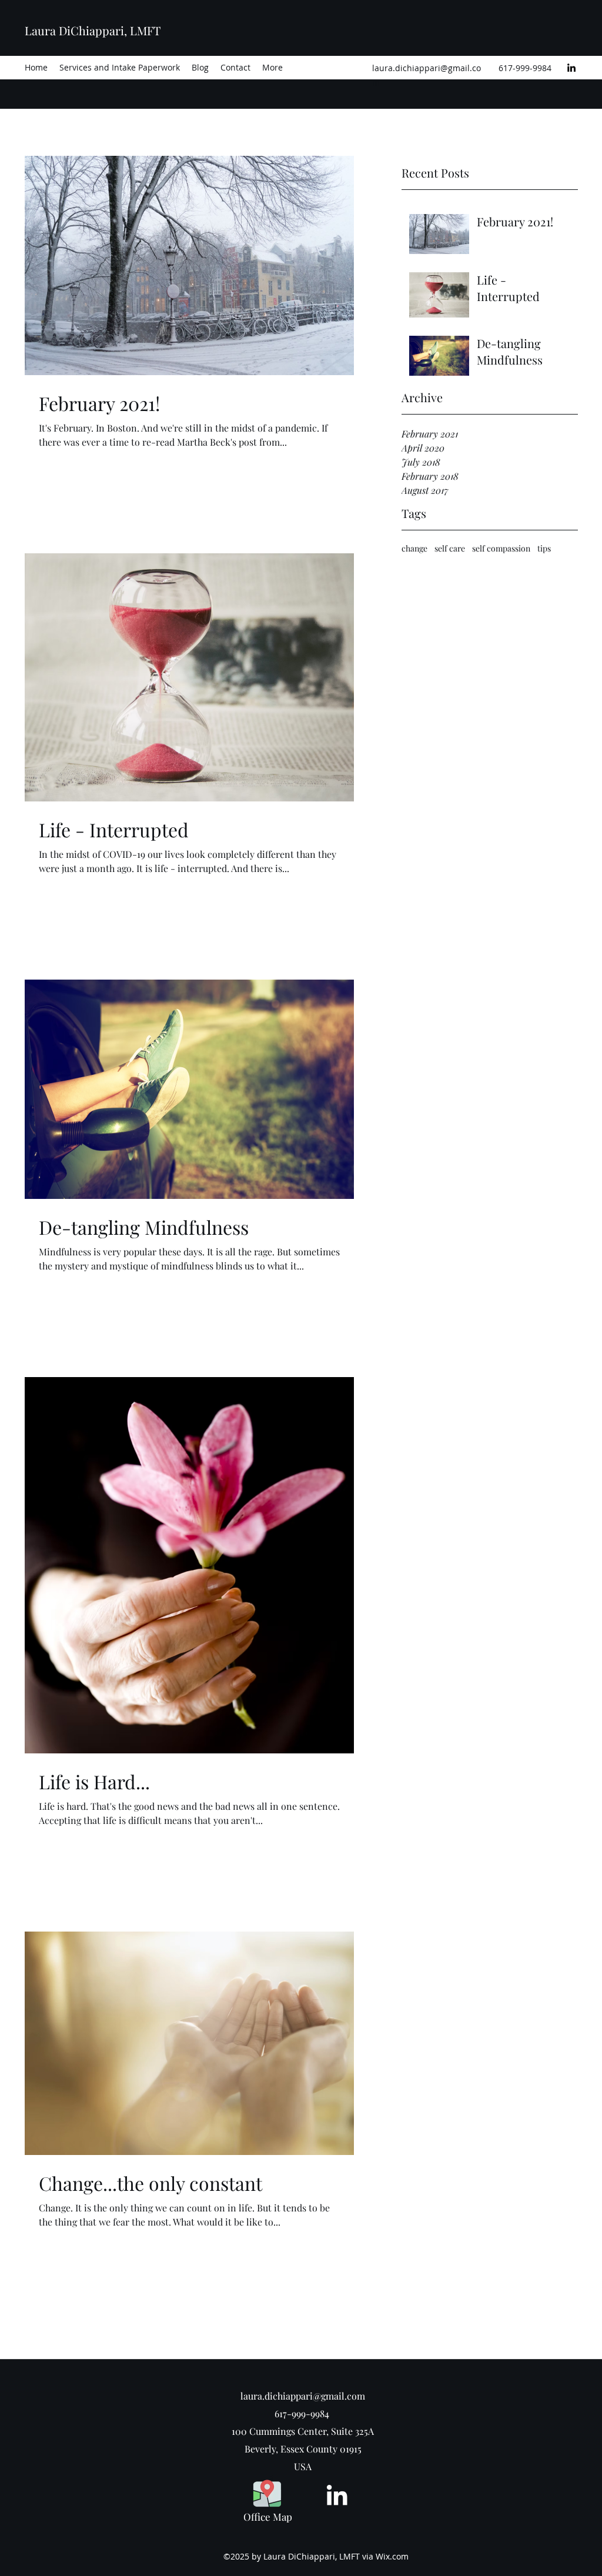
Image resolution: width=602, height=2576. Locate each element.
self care (450, 548)
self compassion (501, 548)
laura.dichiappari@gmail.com (303, 2396)
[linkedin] (571, 68)
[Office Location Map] (267, 2493)
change (414, 548)
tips (544, 548)
